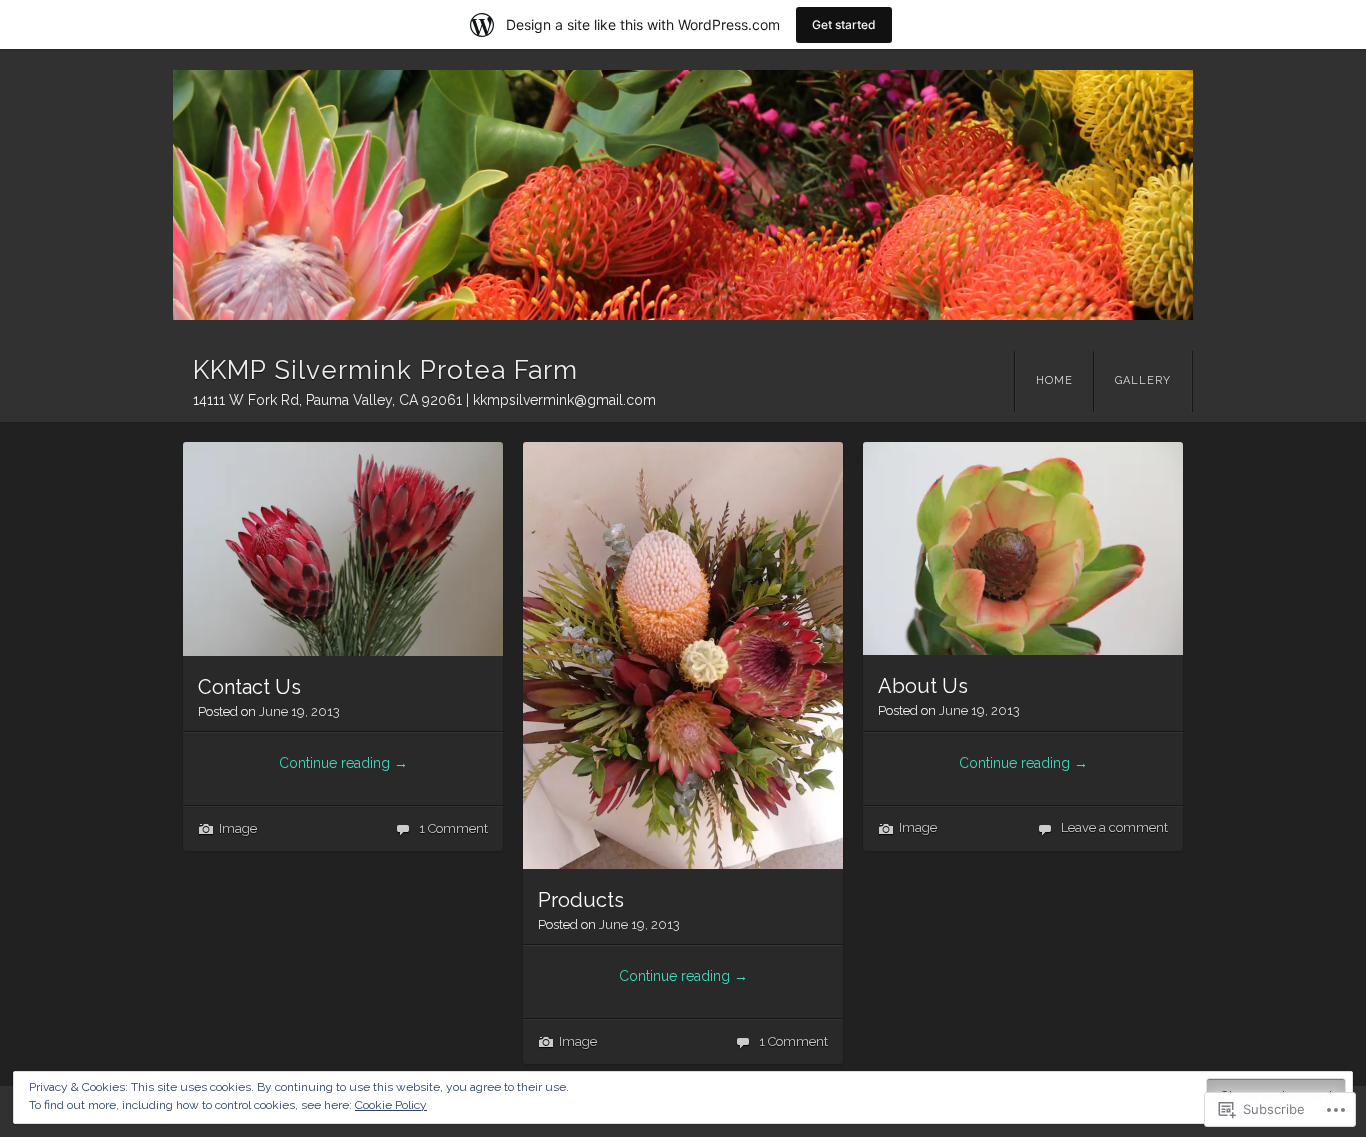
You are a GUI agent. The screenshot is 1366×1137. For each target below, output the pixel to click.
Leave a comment (1114, 827)
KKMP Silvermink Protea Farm (385, 370)
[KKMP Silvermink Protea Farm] (683, 195)
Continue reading (343, 763)
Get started (844, 24)
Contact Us (249, 687)
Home (1054, 380)
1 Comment (453, 828)
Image (238, 828)
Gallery (1143, 380)
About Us (923, 686)
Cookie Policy (391, 1105)
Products (581, 900)
